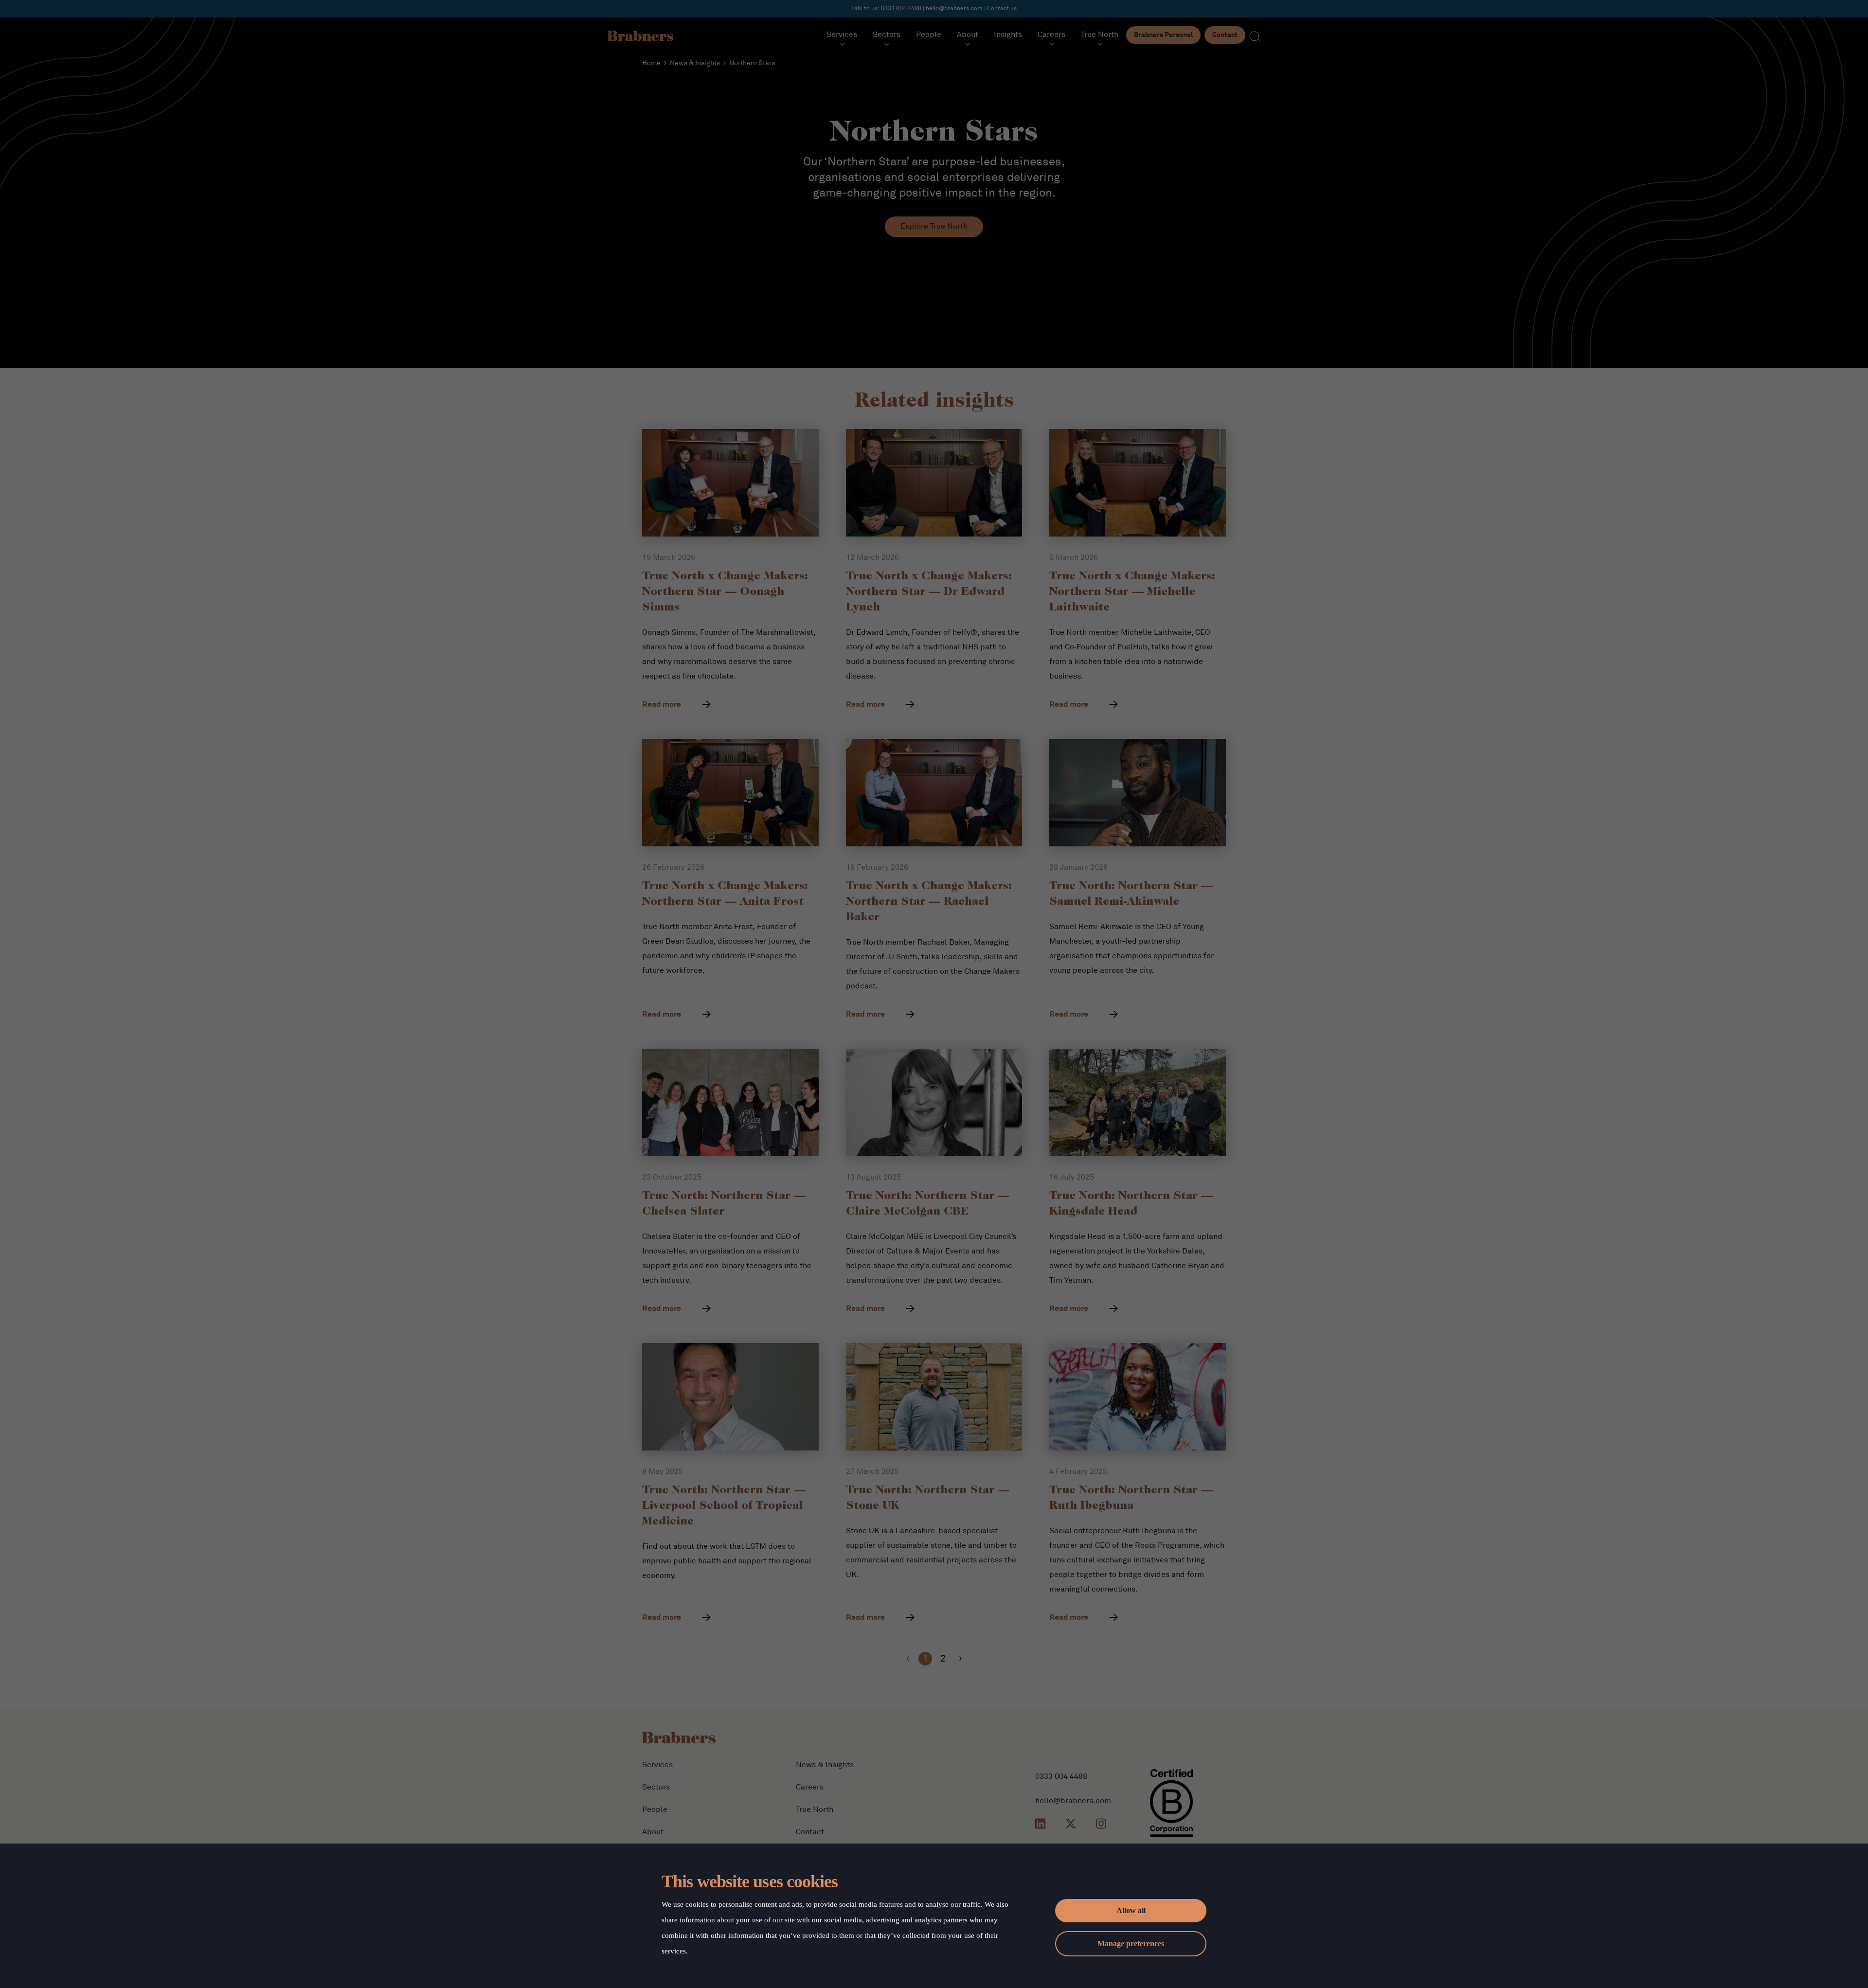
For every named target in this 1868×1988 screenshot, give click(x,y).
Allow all (1131, 1910)
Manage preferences (1131, 1943)
